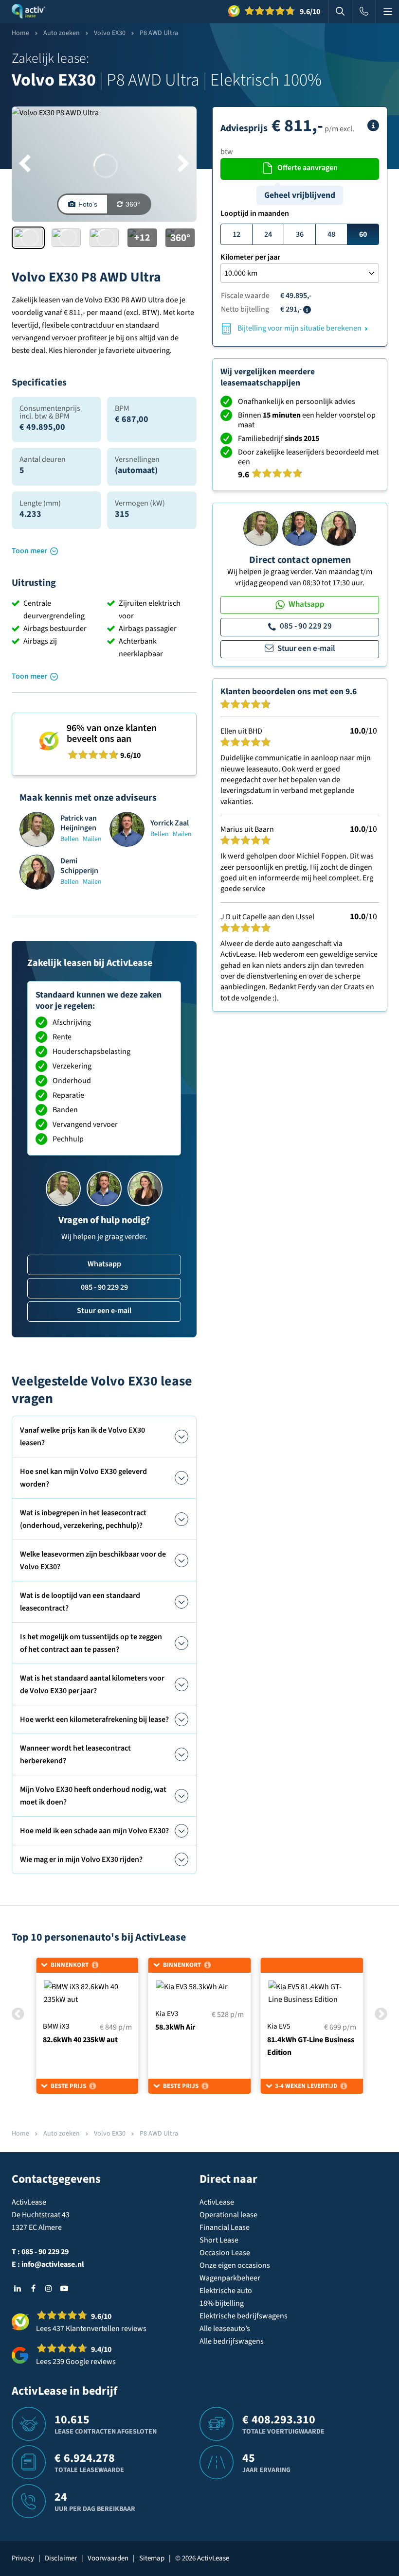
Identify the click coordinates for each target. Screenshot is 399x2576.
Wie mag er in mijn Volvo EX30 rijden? (81, 1859)
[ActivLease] (28, 12)
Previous (18, 2014)
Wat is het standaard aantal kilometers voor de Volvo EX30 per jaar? (92, 1684)
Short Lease (219, 2240)
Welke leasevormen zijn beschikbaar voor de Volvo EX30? (93, 1560)
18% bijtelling (222, 2303)
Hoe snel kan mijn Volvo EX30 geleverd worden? (83, 1478)
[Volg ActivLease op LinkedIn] (18, 2288)
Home (20, 33)
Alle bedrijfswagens (232, 2341)
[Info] (373, 125)
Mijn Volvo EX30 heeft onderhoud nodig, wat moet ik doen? (93, 1796)
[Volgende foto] (184, 164)
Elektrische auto (226, 2291)
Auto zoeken (62, 33)
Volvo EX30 (110, 33)
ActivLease (217, 2202)
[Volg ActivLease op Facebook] (33, 2288)
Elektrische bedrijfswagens (244, 2316)
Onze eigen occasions (235, 2265)
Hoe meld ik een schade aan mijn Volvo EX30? (94, 1831)
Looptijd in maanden (255, 213)
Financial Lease (225, 2227)
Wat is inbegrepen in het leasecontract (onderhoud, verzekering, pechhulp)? (83, 1519)
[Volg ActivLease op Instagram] (49, 2288)
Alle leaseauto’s (225, 2329)
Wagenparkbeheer (230, 2278)
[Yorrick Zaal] (300, 528)
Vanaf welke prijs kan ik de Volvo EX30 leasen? (82, 1437)
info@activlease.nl (53, 2264)
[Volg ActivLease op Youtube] (64, 2288)
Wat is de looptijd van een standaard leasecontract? (80, 1602)
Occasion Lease (225, 2253)
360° (133, 204)
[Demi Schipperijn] (339, 528)
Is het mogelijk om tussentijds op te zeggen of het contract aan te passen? (91, 1643)
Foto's (88, 204)
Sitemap (152, 2558)
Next (381, 2014)
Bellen (70, 839)
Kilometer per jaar (250, 257)
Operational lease (228, 2215)
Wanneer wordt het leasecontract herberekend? (75, 1754)
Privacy (23, 2558)
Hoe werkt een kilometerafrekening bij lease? (94, 1719)
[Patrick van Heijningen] (261, 528)
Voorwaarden (108, 2558)
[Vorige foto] (25, 164)
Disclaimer (61, 2558)
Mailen (92, 839)
